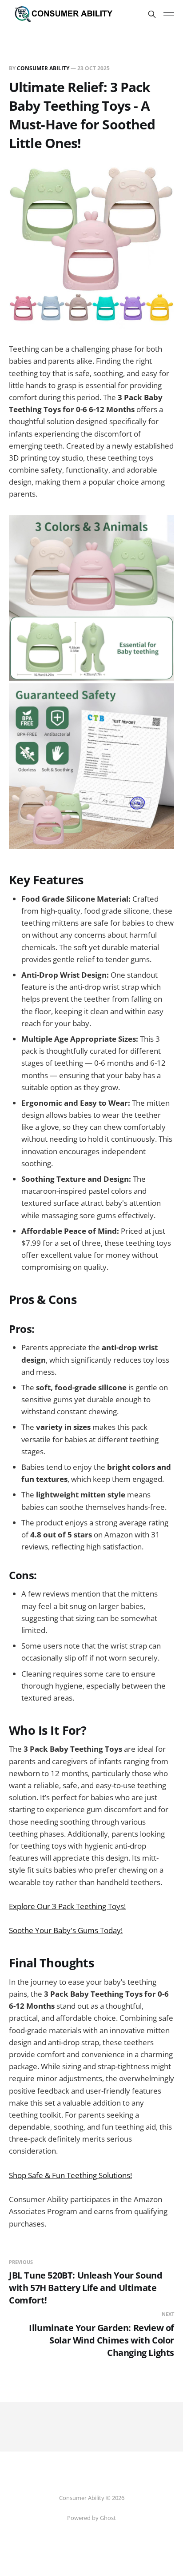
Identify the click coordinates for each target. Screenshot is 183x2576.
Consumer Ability (43, 68)
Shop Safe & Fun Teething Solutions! (70, 2175)
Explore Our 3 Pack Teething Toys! (67, 1906)
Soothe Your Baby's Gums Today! (66, 1930)
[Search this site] (152, 14)
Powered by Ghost (91, 2518)
